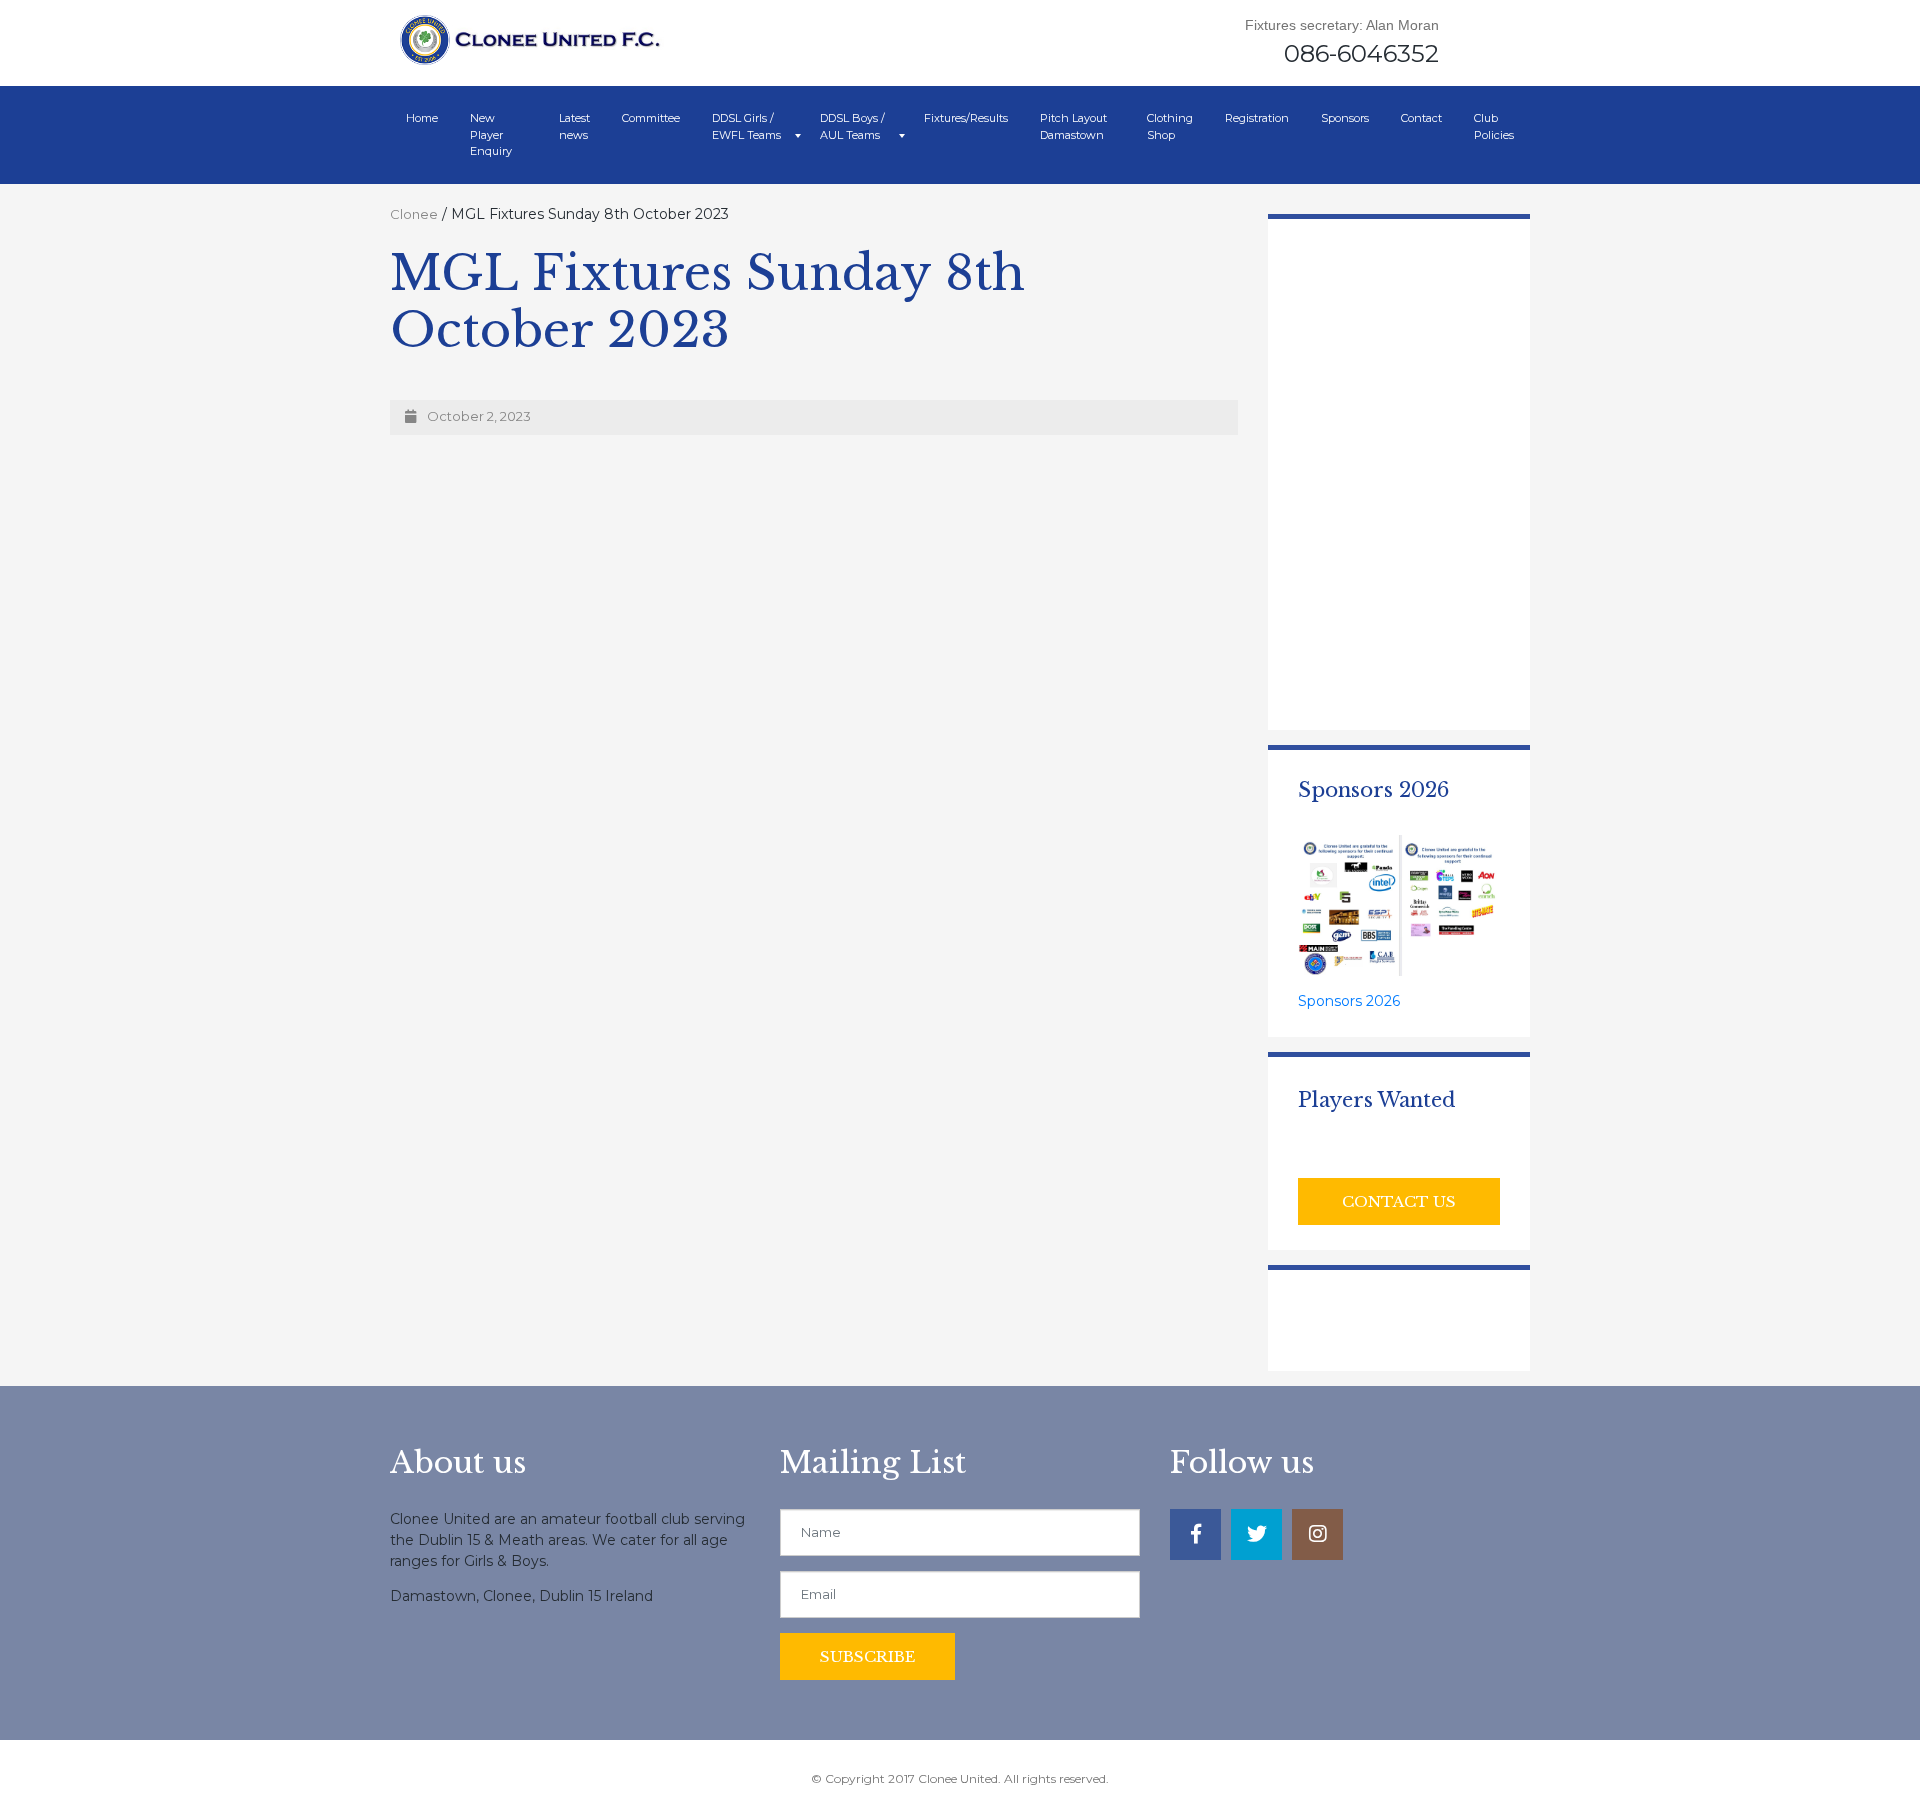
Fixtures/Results (966, 118)
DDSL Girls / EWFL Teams (746, 126)
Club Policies (1494, 126)
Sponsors (1345, 118)
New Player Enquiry (491, 134)
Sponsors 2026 (1349, 1001)
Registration (1257, 118)
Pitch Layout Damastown (1073, 126)
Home (422, 118)
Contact (1421, 118)
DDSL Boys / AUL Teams (852, 126)
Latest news (574, 126)
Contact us (1399, 1201)
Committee (651, 118)
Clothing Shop (1170, 126)
